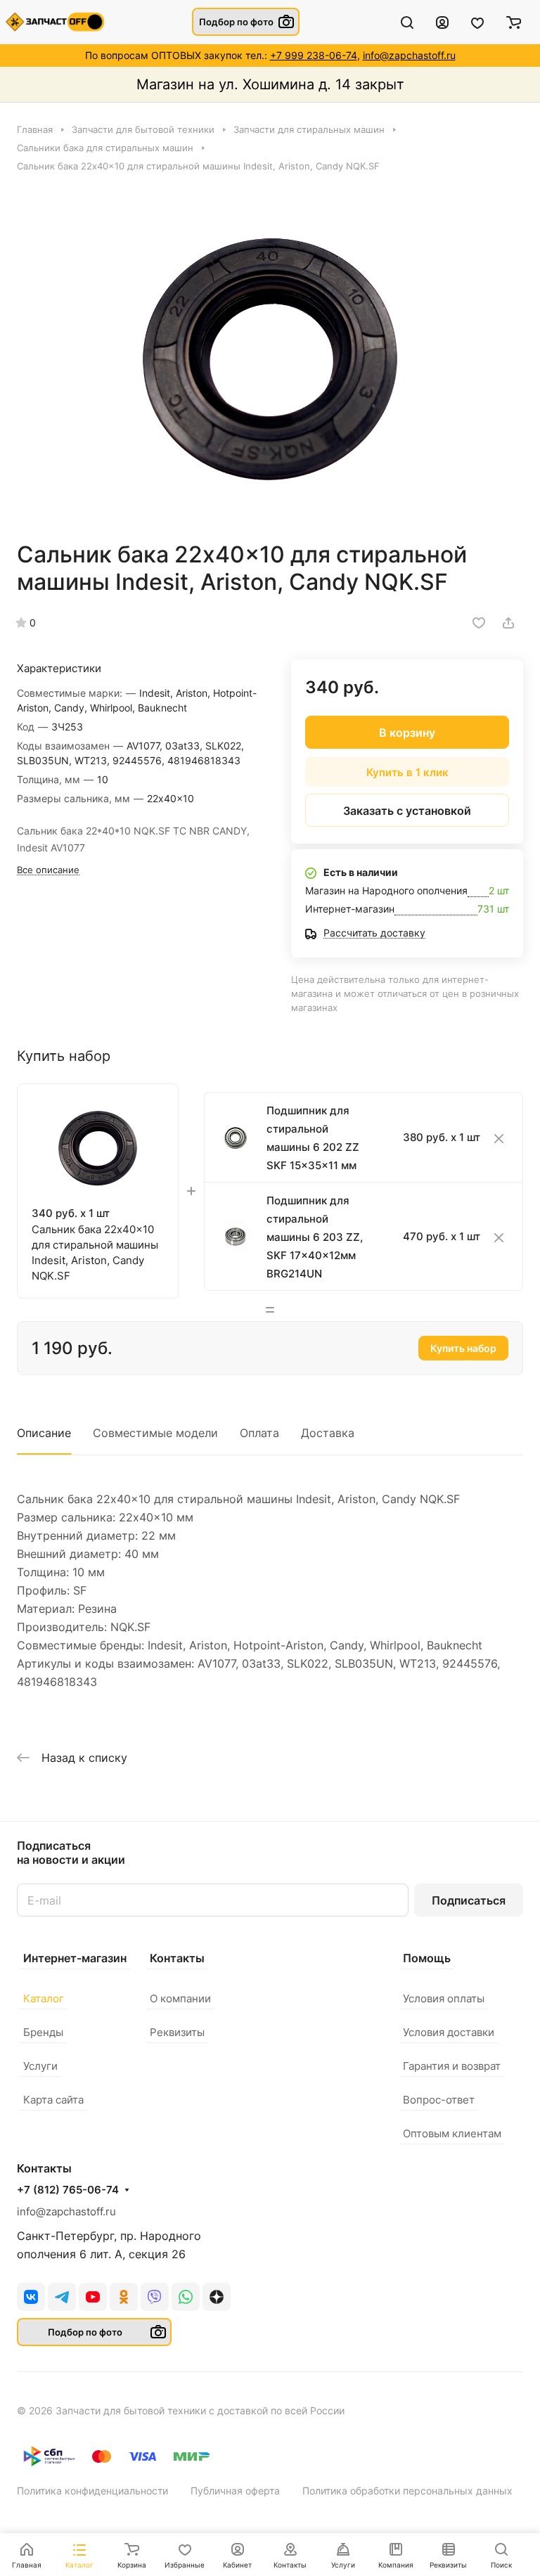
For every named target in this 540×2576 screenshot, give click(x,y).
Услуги (40, 2066)
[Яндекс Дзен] (217, 2297)
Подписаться (469, 1900)
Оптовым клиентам (452, 2133)
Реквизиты (177, 2032)
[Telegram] (62, 2297)
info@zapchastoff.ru (409, 55)
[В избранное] (479, 623)
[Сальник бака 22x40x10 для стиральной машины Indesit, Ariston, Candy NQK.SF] (270, 356)
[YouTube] (93, 2297)
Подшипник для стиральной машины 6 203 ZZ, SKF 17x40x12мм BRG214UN (315, 1237)
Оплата (259, 1433)
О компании (180, 1998)
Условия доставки (449, 2032)
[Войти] (442, 22)
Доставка (328, 1433)
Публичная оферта (235, 2491)
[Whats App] (186, 2297)
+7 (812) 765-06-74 (68, 2190)
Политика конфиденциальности (92, 2491)
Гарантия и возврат (452, 2066)
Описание (44, 1433)
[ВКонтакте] (31, 2297)
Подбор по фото (236, 22)
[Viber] (155, 2297)
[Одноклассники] (124, 2297)
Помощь (427, 1958)
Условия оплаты (444, 1998)
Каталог (44, 1998)
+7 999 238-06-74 (314, 55)
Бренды (43, 2032)
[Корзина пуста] (514, 22)
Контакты (177, 1958)
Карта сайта (53, 2100)
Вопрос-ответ (439, 2100)
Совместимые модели (155, 1433)
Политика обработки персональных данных (407, 2491)
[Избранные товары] (477, 22)
